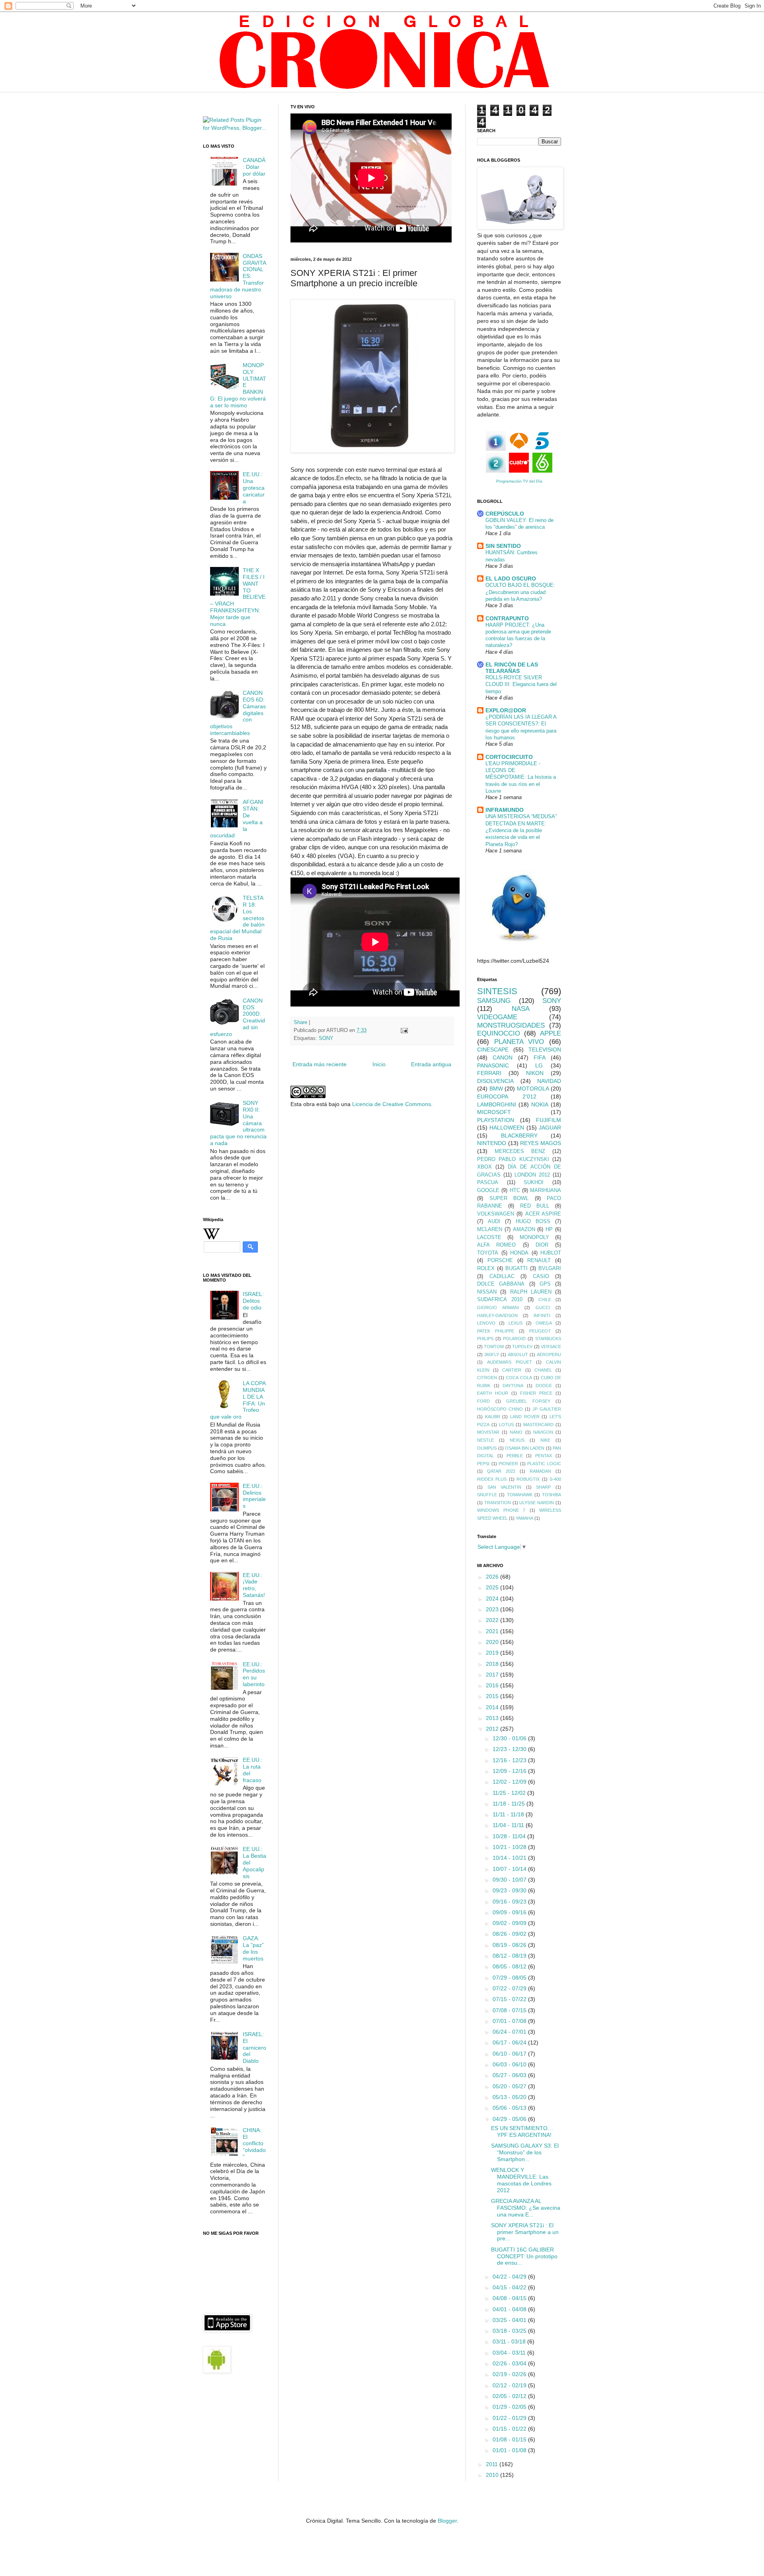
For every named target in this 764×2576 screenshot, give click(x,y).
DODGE (544, 1386)
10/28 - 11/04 (510, 1836)
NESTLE (485, 1440)
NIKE (545, 1440)
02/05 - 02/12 (510, 2396)
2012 (493, 1729)
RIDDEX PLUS (492, 1479)
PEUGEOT (540, 1331)
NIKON (535, 1073)
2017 (493, 1675)
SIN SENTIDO (503, 546)
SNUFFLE (487, 1495)
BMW (496, 1089)
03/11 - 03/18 (510, 2341)
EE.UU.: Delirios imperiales (254, 1496)
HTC (515, 1190)
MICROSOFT (494, 1112)
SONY (326, 1038)
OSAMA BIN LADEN (525, 1448)
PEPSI (483, 1464)
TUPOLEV (522, 1347)
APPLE (551, 1033)
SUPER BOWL (509, 1198)
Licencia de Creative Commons (392, 1104)
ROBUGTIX (528, 1479)
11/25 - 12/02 (510, 1793)
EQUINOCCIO (499, 1033)
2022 (493, 1620)
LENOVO (486, 1323)
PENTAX (544, 1456)
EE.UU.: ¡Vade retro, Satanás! (254, 1585)
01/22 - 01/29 (510, 2418)
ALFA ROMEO (496, 1245)
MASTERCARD (538, 1425)
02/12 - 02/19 (510, 2385)
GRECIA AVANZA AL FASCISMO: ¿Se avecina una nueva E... (526, 2208)
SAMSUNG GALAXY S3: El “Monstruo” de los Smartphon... (525, 2152)
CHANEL (543, 1370)
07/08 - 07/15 (510, 2010)
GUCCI (543, 1308)
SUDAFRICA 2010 (500, 1300)
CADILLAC (502, 1276)
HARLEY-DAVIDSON (497, 1315)
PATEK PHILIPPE (496, 1331)
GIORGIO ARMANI (498, 1308)
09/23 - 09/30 (510, 1890)
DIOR (542, 1245)
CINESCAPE (493, 1050)
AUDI (494, 1222)
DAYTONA (513, 1386)
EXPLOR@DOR (506, 710)
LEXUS (516, 1323)
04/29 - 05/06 (510, 2119)
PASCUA (488, 1182)
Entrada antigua (431, 1064)
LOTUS (506, 1425)
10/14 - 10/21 (510, 1858)
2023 (493, 1609)
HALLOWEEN (507, 1128)
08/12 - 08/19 (510, 1956)
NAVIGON (543, 1432)
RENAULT (539, 1261)
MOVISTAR (488, 1432)
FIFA (540, 1057)
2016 (493, 1685)
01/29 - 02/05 (510, 2407)
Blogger (447, 2521)
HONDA (519, 1253)
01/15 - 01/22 (510, 2429)
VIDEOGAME (497, 1017)
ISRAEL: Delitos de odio (253, 1301)
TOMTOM (494, 1347)
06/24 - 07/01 (510, 2032)
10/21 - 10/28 (510, 1847)
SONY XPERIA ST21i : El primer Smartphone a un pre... (525, 2232)
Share (300, 1022)
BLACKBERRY (519, 1136)
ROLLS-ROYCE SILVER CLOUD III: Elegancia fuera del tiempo (521, 684)
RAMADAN (540, 1471)
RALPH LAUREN (531, 1292)
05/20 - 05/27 (510, 2086)
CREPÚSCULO (505, 514)
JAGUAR (550, 1128)
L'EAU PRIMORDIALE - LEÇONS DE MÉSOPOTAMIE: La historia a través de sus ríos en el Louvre (521, 777)
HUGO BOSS (533, 1222)
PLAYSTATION (496, 1120)
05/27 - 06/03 (510, 2075)
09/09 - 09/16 (510, 1912)
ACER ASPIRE (543, 1214)
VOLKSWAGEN (496, 1214)
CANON (503, 1057)
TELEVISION (545, 1050)
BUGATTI (516, 1268)
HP (549, 1229)
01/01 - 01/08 (510, 2450)
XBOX (484, 1167)
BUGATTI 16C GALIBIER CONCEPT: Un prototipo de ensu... (524, 2256)
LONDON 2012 (532, 1175)
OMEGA (544, 1323)
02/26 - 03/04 (510, 2363)
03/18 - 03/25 (510, 2331)
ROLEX (486, 1268)
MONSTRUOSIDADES (511, 1025)
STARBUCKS (548, 1339)
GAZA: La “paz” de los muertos (253, 1948)
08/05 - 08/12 (510, 1966)
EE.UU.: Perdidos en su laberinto (254, 1674)
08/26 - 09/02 (510, 1934)
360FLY (492, 1354)
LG (539, 1065)
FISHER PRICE (536, 1393)
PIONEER (508, 1464)
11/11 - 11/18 (509, 1814)
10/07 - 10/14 (510, 1869)
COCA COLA (519, 1378)
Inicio (379, 1064)
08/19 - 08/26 (510, 1945)
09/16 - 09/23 (510, 1902)
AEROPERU (549, 1354)
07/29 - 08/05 (510, 1978)
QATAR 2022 (501, 1471)
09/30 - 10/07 (510, 1880)
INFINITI (542, 1315)
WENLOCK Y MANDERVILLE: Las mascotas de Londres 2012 (521, 2180)
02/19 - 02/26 (510, 2374)
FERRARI (489, 1073)
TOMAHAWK (520, 1495)
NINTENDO (492, 1143)
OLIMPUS (487, 1448)
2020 (493, 1642)
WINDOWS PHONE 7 (501, 1510)
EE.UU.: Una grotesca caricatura (254, 488)
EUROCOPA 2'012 (507, 1096)
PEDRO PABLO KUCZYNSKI (513, 1159)
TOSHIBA (552, 1495)
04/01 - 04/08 (510, 2309)
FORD (483, 1401)
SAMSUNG (494, 1001)
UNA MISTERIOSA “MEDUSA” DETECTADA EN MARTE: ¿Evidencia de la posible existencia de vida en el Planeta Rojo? (521, 830)
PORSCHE (500, 1261)
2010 (493, 2475)
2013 (493, 1718)
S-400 (555, 1479)
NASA (521, 1009)
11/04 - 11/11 (509, 1825)
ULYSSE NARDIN (537, 1503)
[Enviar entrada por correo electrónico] (404, 1030)
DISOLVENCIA (495, 1081)
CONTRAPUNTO (507, 618)
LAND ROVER (525, 1417)
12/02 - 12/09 (510, 1782)
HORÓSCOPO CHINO (500, 1409)
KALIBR (493, 1417)
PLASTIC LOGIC (544, 1464)
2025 (493, 1587)
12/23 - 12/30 (510, 1749)
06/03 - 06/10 (510, 2064)
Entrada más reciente (320, 1064)
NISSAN (487, 1292)
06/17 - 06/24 (510, 2042)
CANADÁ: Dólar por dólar (254, 167)
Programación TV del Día (519, 481)
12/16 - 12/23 (510, 1760)
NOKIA (540, 1104)
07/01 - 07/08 (510, 2021)
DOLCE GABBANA (501, 1284)
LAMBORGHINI (497, 1104)
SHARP (543, 1487)
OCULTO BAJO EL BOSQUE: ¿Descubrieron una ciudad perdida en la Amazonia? (520, 592)
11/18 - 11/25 (510, 1804)
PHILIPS (485, 1339)
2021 (493, 1631)
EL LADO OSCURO (511, 579)
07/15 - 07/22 (510, 1999)
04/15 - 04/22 (510, 2287)
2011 (493, 2464)
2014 (493, 1707)
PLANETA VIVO (519, 1042)
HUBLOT (551, 1253)
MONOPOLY (534, 1237)
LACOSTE (489, 1237)
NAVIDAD (549, 1081)
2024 (493, 1599)
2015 (493, 1696)
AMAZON (524, 1229)
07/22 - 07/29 (510, 1988)
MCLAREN (490, 1229)
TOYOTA (488, 1253)
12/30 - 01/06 (510, 1738)
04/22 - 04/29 (510, 2277)
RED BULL (535, 1206)
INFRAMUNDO (505, 810)
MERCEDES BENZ (520, 1151)
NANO (516, 1432)
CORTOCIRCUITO (509, 757)
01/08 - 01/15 (510, 2439)
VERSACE (551, 1347)
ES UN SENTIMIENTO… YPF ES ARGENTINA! (522, 2131)
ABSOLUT (518, 1354)
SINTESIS (497, 991)
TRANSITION (498, 1503)
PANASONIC (493, 1065)
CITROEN (487, 1378)
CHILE (545, 1300)
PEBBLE (515, 1456)
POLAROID (514, 1339)
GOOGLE (488, 1190)
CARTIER (512, 1370)
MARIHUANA (546, 1190)
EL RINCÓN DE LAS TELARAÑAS (512, 668)
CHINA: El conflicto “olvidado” (254, 2143)
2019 (493, 1653)
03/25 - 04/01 (510, 2320)
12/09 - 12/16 (510, 1771)
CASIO (541, 1276)
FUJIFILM (549, 1120)
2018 (493, 1664)
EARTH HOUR (493, 1393)
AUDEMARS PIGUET (510, 1362)
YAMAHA (524, 1518)
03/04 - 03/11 (510, 2353)
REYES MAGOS (541, 1143)
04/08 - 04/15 (510, 2298)
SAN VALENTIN (505, 1487)
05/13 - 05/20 (510, 2097)
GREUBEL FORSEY (528, 1401)
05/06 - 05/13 (510, 2108)
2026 (493, 1577)
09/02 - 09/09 (510, 1923)
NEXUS (517, 1440)
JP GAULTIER (547, 1409)
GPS (545, 1284)
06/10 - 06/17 (510, 2054)
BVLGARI (550, 1268)
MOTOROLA (533, 1089)
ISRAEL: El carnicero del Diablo (254, 2047)
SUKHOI (534, 1182)
